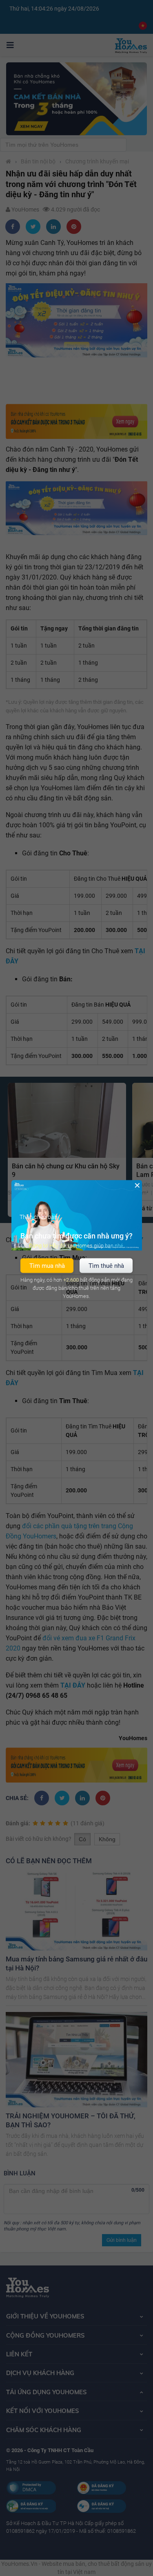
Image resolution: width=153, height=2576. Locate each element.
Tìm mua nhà (47, 1265)
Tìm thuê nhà (106, 1265)
